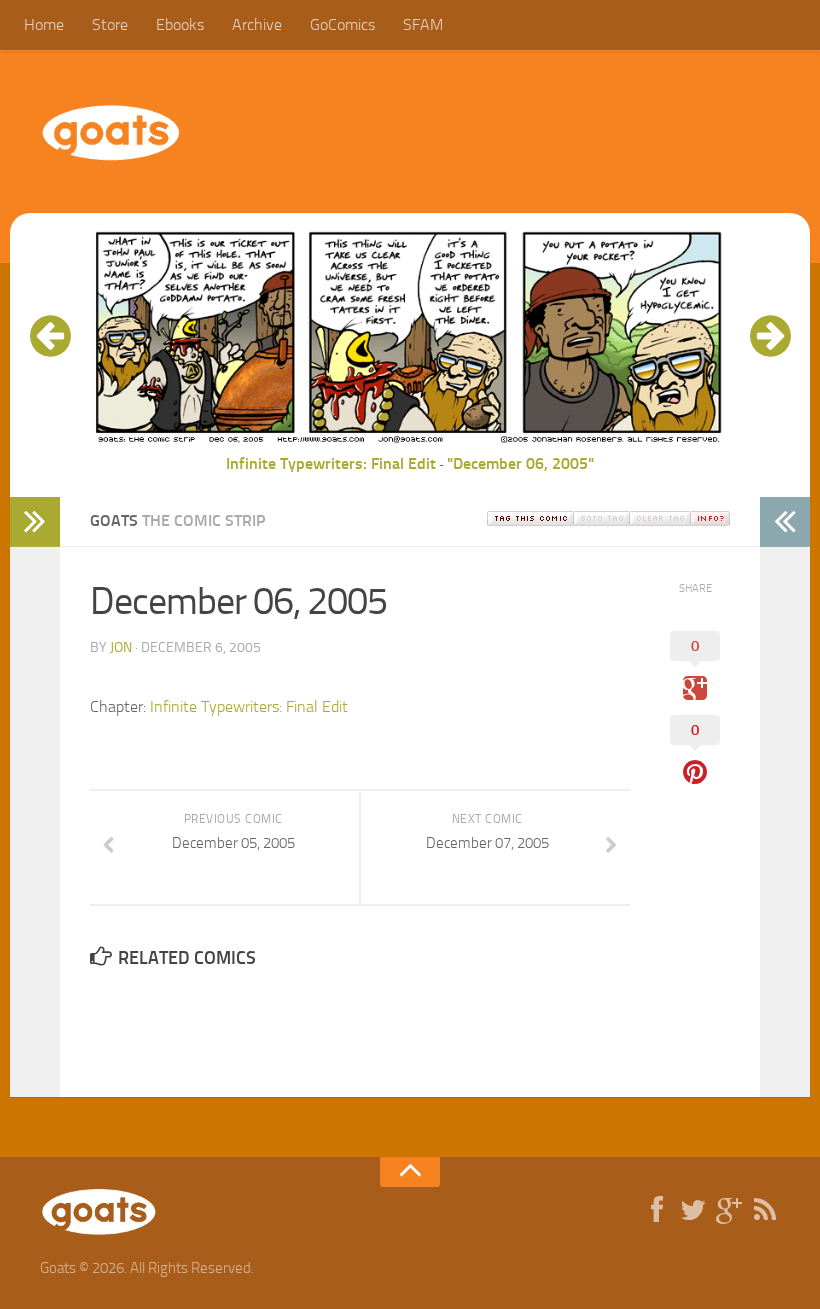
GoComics (342, 24)
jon (121, 647)
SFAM (423, 24)
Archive (257, 24)
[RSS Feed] (765, 1211)
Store (110, 24)
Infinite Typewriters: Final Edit (331, 463)
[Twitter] (693, 1211)
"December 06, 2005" (520, 463)
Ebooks (180, 24)
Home (44, 24)
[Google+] (729, 1211)
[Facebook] (657, 1211)
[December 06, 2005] (410, 439)
